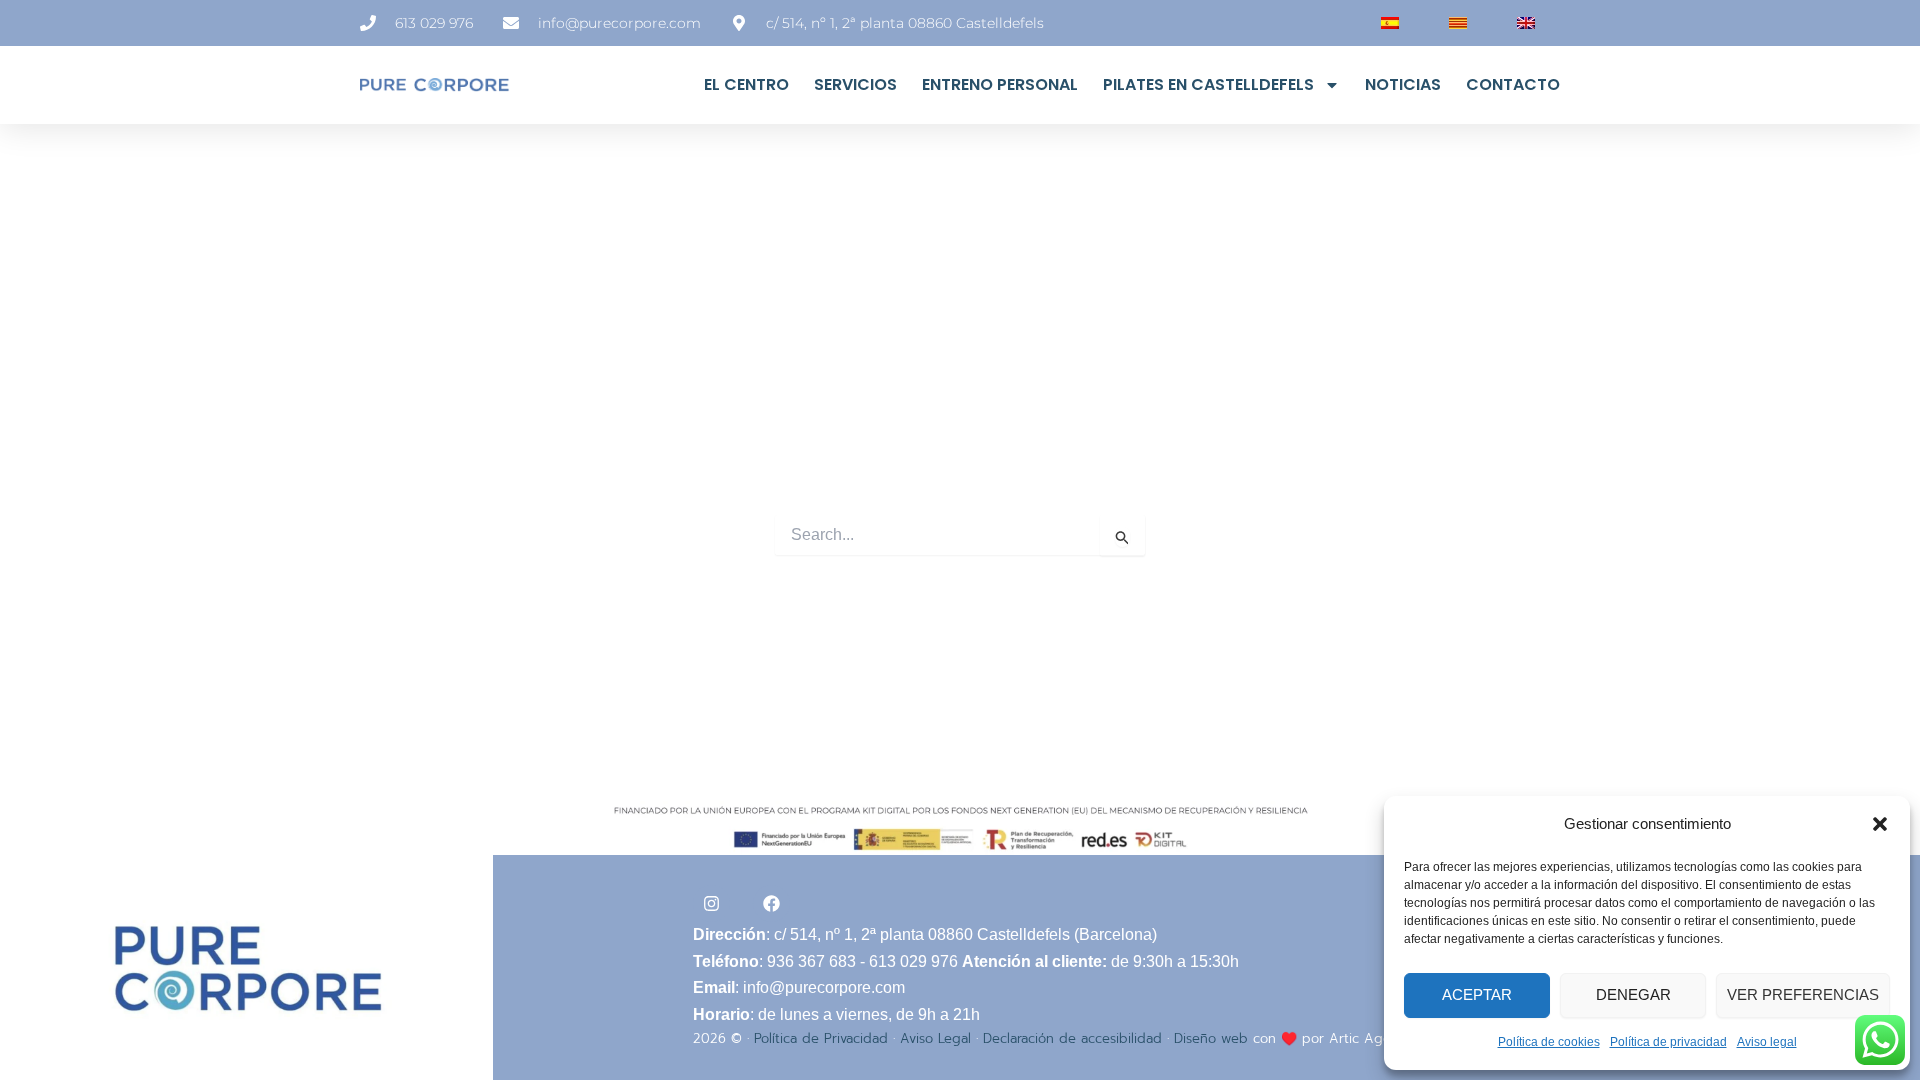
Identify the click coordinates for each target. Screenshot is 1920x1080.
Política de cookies (1549, 1042)
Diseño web (1211, 1038)
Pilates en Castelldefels (1208, 84)
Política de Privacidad (821, 1038)
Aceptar (1477, 994)
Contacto (1513, 84)
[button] (1880, 824)
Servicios (855, 84)
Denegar (1633, 994)
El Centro (746, 84)
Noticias (1403, 84)
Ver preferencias (1803, 994)
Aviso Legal (935, 1038)
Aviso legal (1767, 1042)
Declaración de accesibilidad (1072, 1038)
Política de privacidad (1668, 1042)
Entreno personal (1000, 84)
